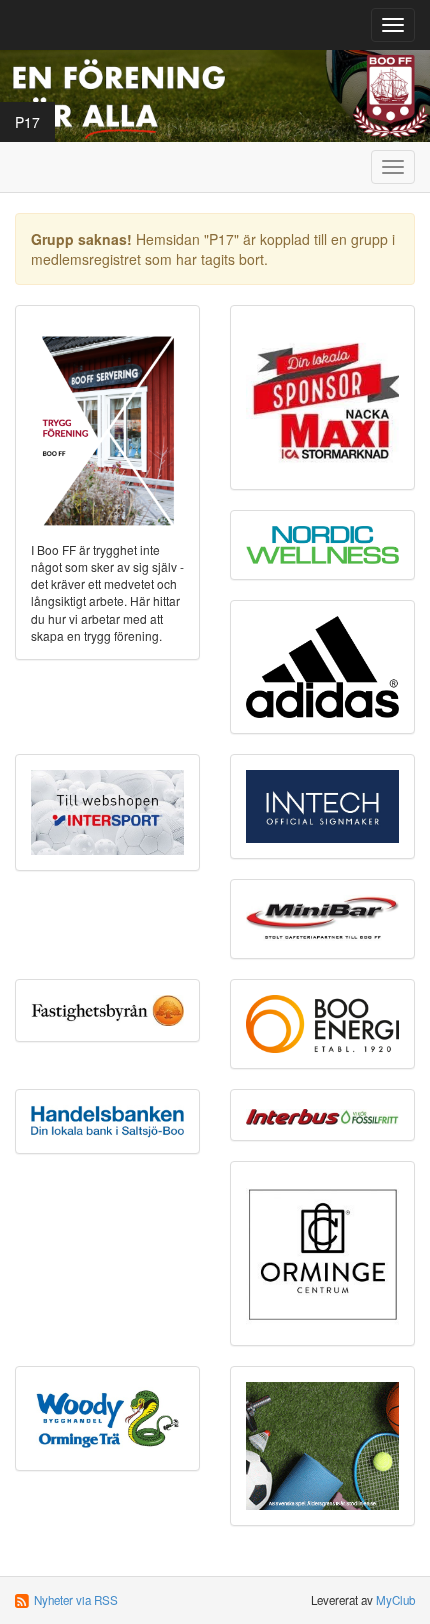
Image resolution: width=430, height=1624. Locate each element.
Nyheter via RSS (76, 1600)
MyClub (395, 1600)
